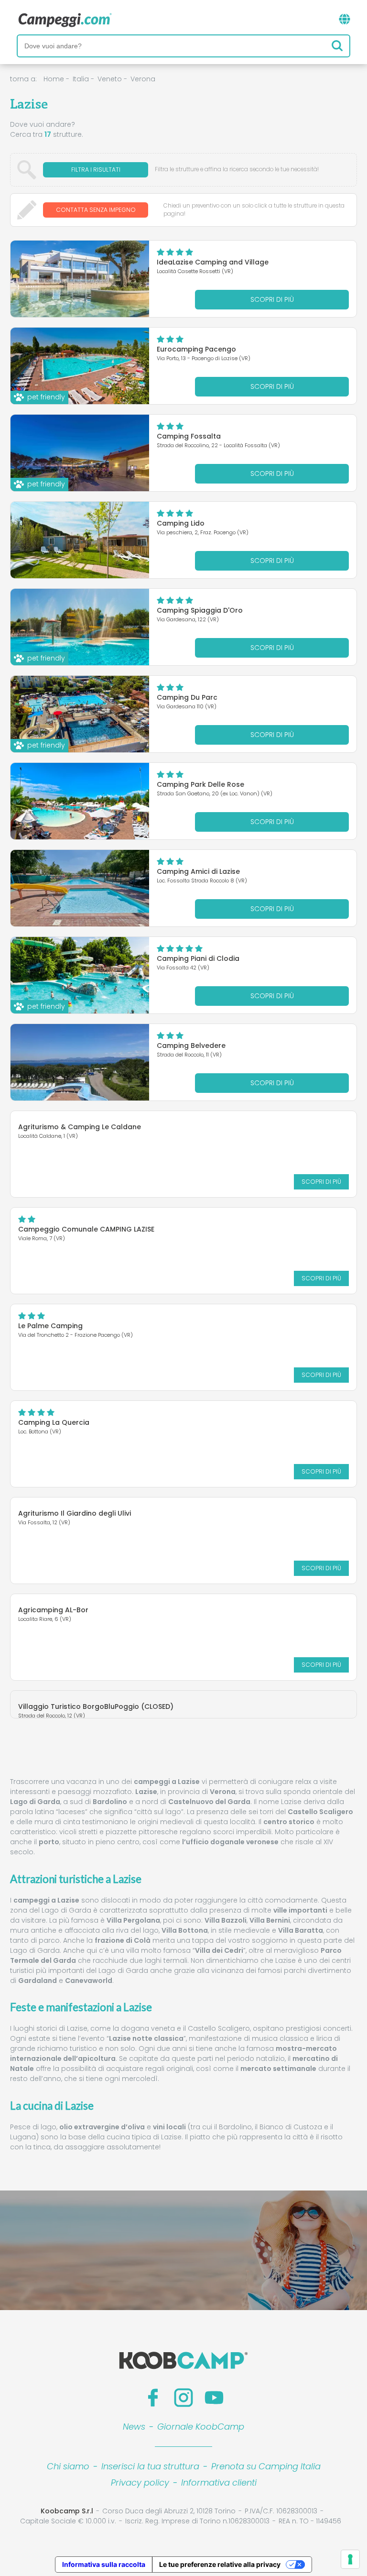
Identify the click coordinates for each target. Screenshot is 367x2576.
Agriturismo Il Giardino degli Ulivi (75, 1513)
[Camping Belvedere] (80, 1062)
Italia (81, 79)
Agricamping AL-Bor (53, 1610)
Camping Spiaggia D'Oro (200, 610)
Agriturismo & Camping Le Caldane (80, 1127)
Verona (143, 79)
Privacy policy (140, 2482)
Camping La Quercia (54, 1422)
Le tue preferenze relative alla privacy (220, 2564)
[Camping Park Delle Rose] (80, 801)
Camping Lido (181, 523)
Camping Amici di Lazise (198, 871)
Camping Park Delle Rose (200, 784)
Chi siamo (68, 2466)
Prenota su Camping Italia (266, 2466)
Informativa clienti (219, 2482)
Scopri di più (272, 299)
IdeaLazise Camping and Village (213, 262)
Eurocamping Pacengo (196, 349)
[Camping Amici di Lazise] (80, 888)
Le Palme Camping (50, 1326)
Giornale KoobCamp (201, 2427)
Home (54, 79)
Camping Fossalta (189, 436)
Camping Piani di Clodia (198, 958)
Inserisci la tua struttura (150, 2466)
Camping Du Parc (187, 697)
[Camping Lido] (80, 540)
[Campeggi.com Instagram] (183, 2398)
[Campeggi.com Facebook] (153, 2398)
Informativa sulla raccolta (104, 2564)
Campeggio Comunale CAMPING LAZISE (86, 1229)
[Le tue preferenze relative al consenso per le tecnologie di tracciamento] (350, 2559)
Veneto (110, 79)
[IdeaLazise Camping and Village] (80, 279)
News (134, 2427)
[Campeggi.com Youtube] (214, 2398)
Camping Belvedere (191, 1046)
